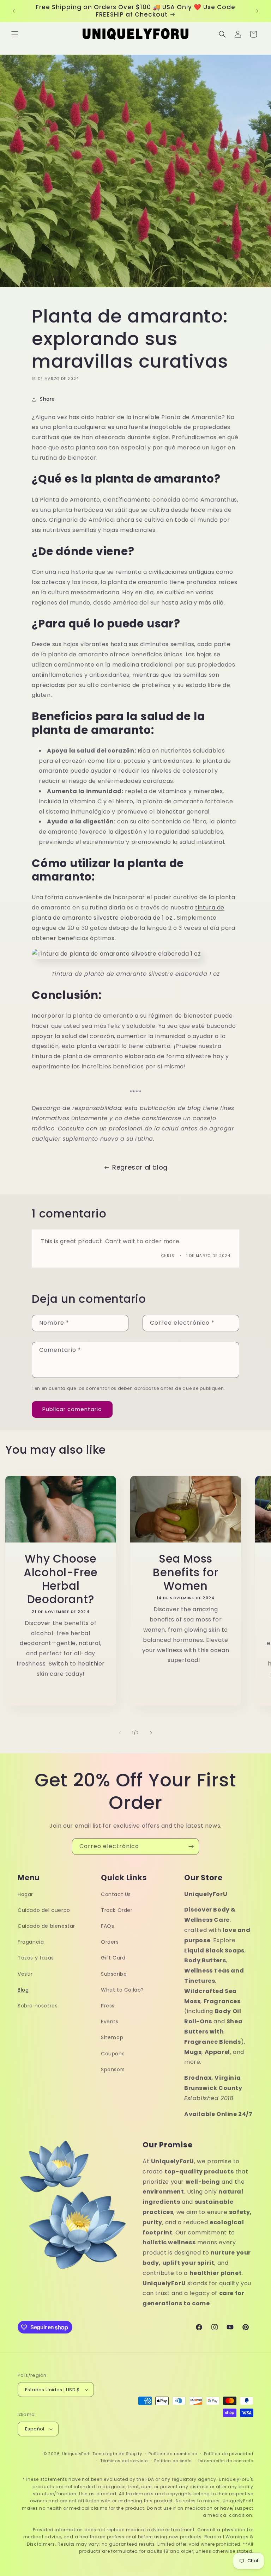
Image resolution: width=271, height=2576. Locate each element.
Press (108, 2006)
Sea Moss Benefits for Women (185, 1572)
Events (110, 2022)
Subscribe (114, 1974)
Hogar (25, 1894)
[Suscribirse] (191, 1847)
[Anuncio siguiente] (257, 11)
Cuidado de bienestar (46, 1926)
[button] (15, 34)
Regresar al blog (140, 1167)
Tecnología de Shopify (117, 2454)
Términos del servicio (124, 2461)
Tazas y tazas (36, 1958)
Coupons (113, 2054)
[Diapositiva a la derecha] (151, 1733)
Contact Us (116, 1894)
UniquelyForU (77, 2454)
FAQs (107, 1926)
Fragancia (31, 1942)
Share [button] (47, 399)
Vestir (25, 1974)
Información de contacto (226, 2461)
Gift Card (113, 1958)
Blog (23, 1990)
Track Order (117, 1910)
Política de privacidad (229, 2454)
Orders (110, 1942)
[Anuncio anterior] (14, 11)
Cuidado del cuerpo (44, 1910)
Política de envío (173, 2461)
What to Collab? (122, 1990)
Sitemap (112, 2037)
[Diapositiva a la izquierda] (120, 1733)
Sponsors (113, 2069)
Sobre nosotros (38, 2006)
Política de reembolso (173, 2454)
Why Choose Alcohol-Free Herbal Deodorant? (61, 1579)
